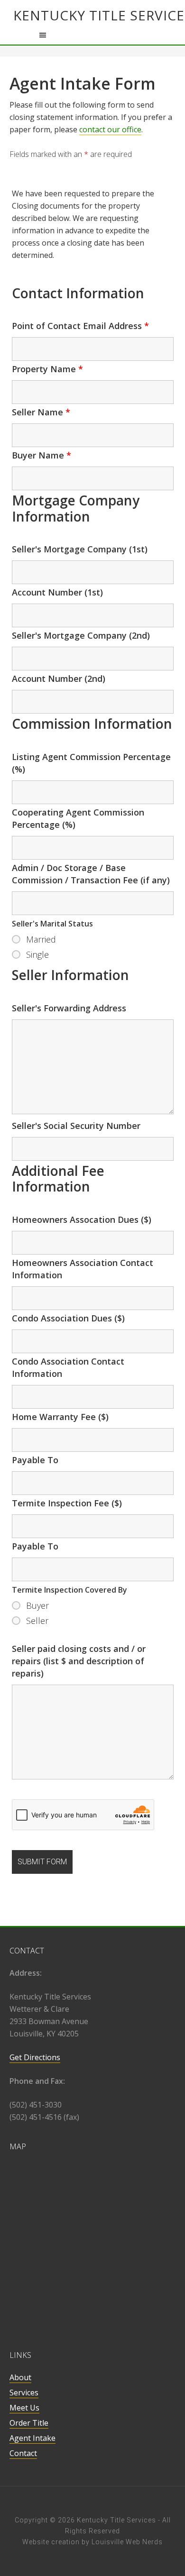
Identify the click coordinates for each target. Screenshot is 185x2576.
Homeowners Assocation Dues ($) (82, 1219)
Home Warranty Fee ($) (60, 1417)
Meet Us (24, 2408)
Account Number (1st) (57, 592)
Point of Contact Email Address (80, 326)
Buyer (37, 1605)
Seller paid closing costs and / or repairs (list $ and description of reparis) (79, 1661)
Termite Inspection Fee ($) (67, 1503)
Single (37, 954)
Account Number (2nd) (59, 678)
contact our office (110, 129)
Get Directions (35, 2057)
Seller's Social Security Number (76, 1126)
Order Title (29, 2423)
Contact (23, 2453)
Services (24, 2393)
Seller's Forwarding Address (69, 1008)
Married (41, 939)
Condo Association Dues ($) (68, 1318)
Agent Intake (32, 2438)
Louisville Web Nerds (127, 2542)
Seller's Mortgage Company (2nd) (81, 635)
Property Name (47, 369)
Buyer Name (42, 455)
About (20, 2377)
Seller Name (41, 412)
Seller (37, 1621)
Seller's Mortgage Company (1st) (80, 549)
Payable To (35, 1460)
